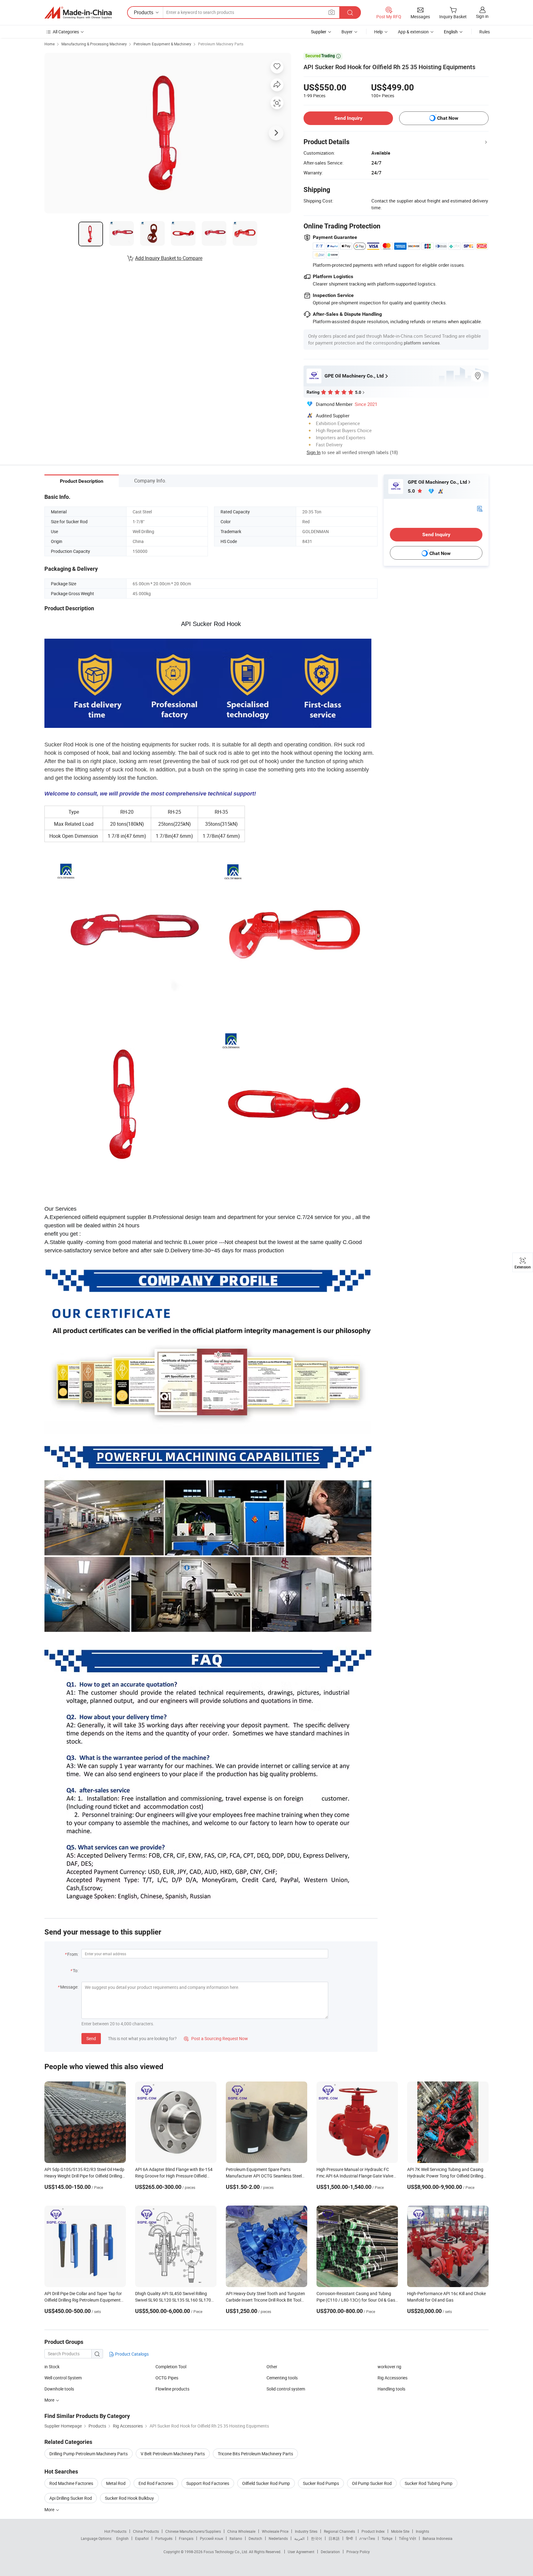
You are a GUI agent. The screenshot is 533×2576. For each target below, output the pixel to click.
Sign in (482, 16)
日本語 (334, 2538)
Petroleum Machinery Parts (221, 44)
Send (91, 2038)
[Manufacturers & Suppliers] (78, 13)
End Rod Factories (156, 2483)
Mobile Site (400, 2531)
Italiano (236, 2538)
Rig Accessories (393, 2378)
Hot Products (115, 2531)
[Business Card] (480, 508)
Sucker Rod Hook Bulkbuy (129, 2498)
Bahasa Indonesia (438, 2538)
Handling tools (391, 2389)
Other (272, 2367)
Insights (422, 2531)
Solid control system (286, 2389)
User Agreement (301, 2552)
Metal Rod (116, 2483)
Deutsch (255, 2538)
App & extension (413, 32)
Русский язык (211, 2538)
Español (142, 2538)
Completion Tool (171, 2367)
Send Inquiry (348, 118)
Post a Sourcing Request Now (216, 2038)
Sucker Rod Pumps (321, 2483)
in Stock (52, 2367)
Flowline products (172, 2389)
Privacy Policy (358, 2552)
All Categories (66, 32)
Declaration (330, 2552)
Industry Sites (306, 2531)
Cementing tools (282, 2378)
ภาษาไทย (367, 2538)
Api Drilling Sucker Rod (71, 2498)
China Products (146, 2531)
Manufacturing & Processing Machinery (94, 44)
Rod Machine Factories (71, 2483)
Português (164, 2538)
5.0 (412, 491)
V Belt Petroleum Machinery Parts (173, 2454)
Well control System (63, 2378)
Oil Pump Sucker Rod (372, 2483)
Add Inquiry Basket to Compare (169, 258)
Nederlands (278, 2538)
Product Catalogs (131, 2354)
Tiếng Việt (407, 2538)
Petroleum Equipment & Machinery (162, 44)
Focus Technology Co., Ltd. (226, 2552)
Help (378, 32)
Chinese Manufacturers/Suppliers (193, 2531)
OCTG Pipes (167, 2378)
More (50, 2509)
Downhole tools (59, 2389)
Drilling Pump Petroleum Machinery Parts (89, 2454)
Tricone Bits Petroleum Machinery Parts (255, 2454)
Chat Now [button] (448, 118)
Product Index (373, 2531)
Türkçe (387, 2538)
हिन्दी (349, 2538)
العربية (299, 2538)
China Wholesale (241, 2531)
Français (186, 2538)
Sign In (314, 452)
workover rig (389, 2367)
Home (50, 44)
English (122, 2538)
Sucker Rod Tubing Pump (429, 2483)
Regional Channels (339, 2531)
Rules (485, 32)
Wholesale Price (275, 2531)
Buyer (347, 32)
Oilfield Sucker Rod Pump (266, 2483)
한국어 (316, 2538)
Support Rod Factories (208, 2483)
